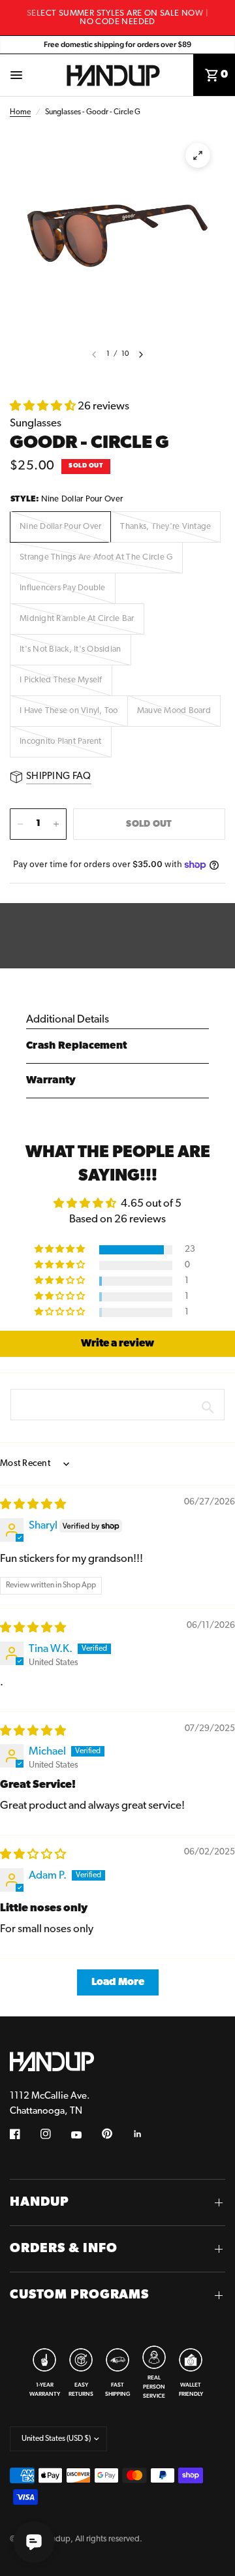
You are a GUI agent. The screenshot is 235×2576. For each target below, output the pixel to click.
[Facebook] (24, 2134)
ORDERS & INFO (64, 2249)
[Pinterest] (116, 2133)
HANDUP (39, 2202)
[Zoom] (198, 155)
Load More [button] (118, 1982)
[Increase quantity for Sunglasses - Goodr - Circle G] (56, 824)
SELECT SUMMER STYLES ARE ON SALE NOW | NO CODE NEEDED (117, 18)
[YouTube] (86, 2135)
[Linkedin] (147, 2134)
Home (20, 112)
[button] (44, 406)
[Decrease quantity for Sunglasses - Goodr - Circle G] (20, 824)
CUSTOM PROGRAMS (79, 2295)
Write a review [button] (117, 1344)
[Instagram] (55, 2134)
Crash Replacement (76, 1046)
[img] (33, 1505)
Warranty (51, 1081)
